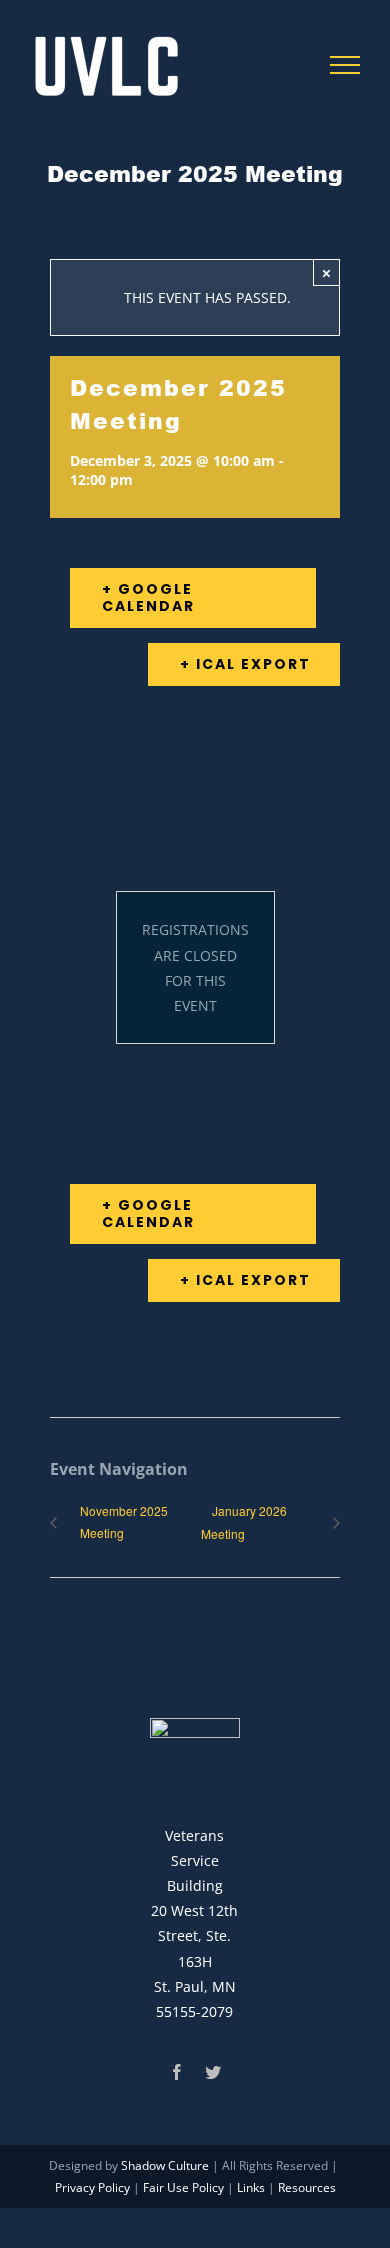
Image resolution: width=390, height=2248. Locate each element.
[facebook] (177, 2072)
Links (251, 2187)
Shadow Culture (165, 2165)
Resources (307, 2187)
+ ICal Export (245, 664)
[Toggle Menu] (345, 65)
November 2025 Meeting (124, 1521)
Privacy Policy (92, 2187)
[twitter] (213, 2072)
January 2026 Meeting (244, 1522)
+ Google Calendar (148, 597)
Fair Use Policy (183, 2187)
